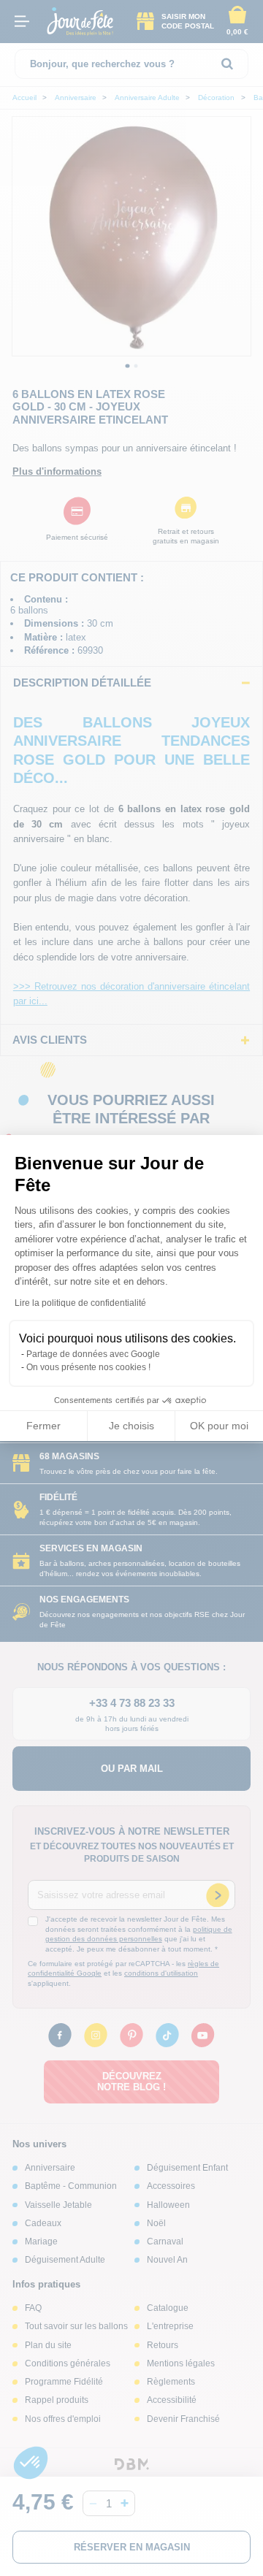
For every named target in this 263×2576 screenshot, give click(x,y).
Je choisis (131, 1426)
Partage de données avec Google (93, 1354)
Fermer (43, 1426)
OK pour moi (219, 1426)
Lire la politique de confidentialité (80, 1303)
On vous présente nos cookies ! (88, 1367)
